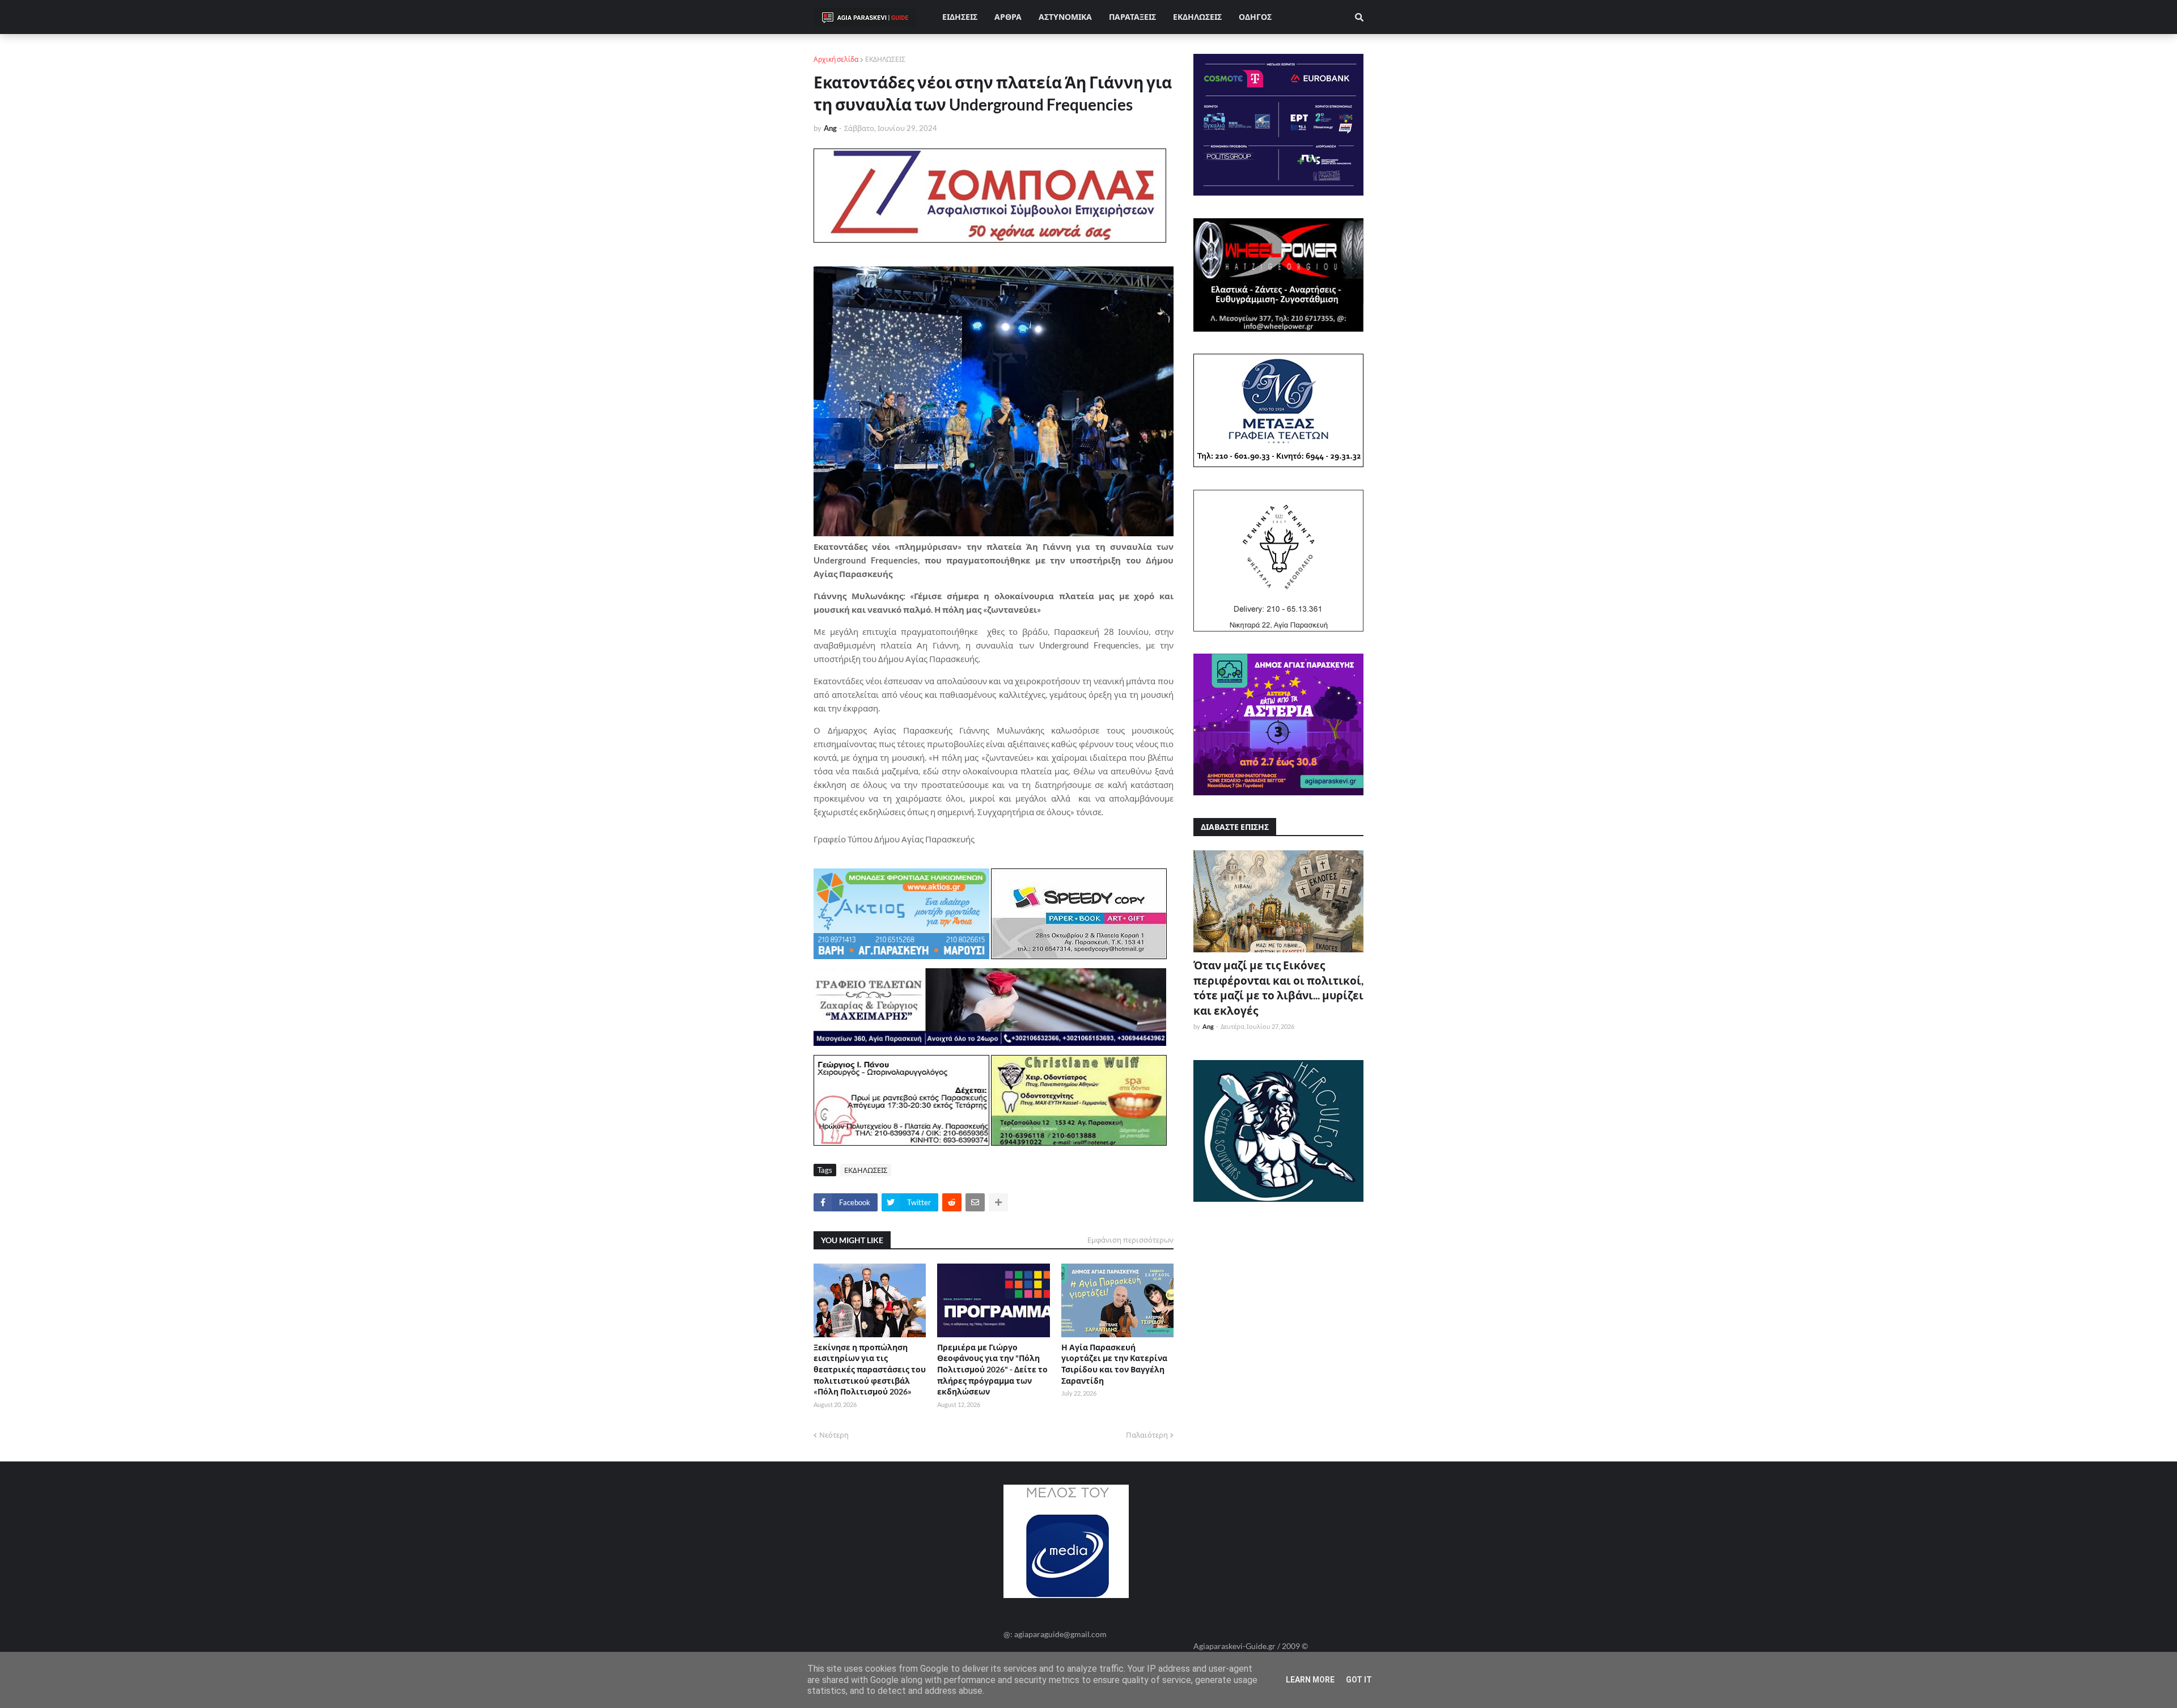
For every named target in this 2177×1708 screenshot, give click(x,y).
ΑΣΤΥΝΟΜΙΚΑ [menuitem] (1065, 17)
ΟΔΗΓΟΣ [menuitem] (1255, 17)
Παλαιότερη (1147, 1435)
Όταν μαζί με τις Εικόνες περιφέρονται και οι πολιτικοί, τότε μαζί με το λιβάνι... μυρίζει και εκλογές (1278, 988)
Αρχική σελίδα (836, 59)
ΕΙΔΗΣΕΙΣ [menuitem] (960, 17)
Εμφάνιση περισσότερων (1130, 1240)
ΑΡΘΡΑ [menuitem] (1008, 17)
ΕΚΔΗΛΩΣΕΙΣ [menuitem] (1197, 17)
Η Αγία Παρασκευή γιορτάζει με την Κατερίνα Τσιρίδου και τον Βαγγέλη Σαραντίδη (1114, 1364)
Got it (1359, 1680)
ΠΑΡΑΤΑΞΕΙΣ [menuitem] (1132, 17)
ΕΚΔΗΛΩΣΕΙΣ (885, 59)
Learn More (1310, 1680)
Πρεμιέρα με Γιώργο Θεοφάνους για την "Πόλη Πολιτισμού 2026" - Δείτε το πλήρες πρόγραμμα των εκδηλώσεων (992, 1369)
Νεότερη (834, 1435)
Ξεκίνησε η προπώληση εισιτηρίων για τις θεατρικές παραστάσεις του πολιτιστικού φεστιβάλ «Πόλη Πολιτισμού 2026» (870, 1369)
